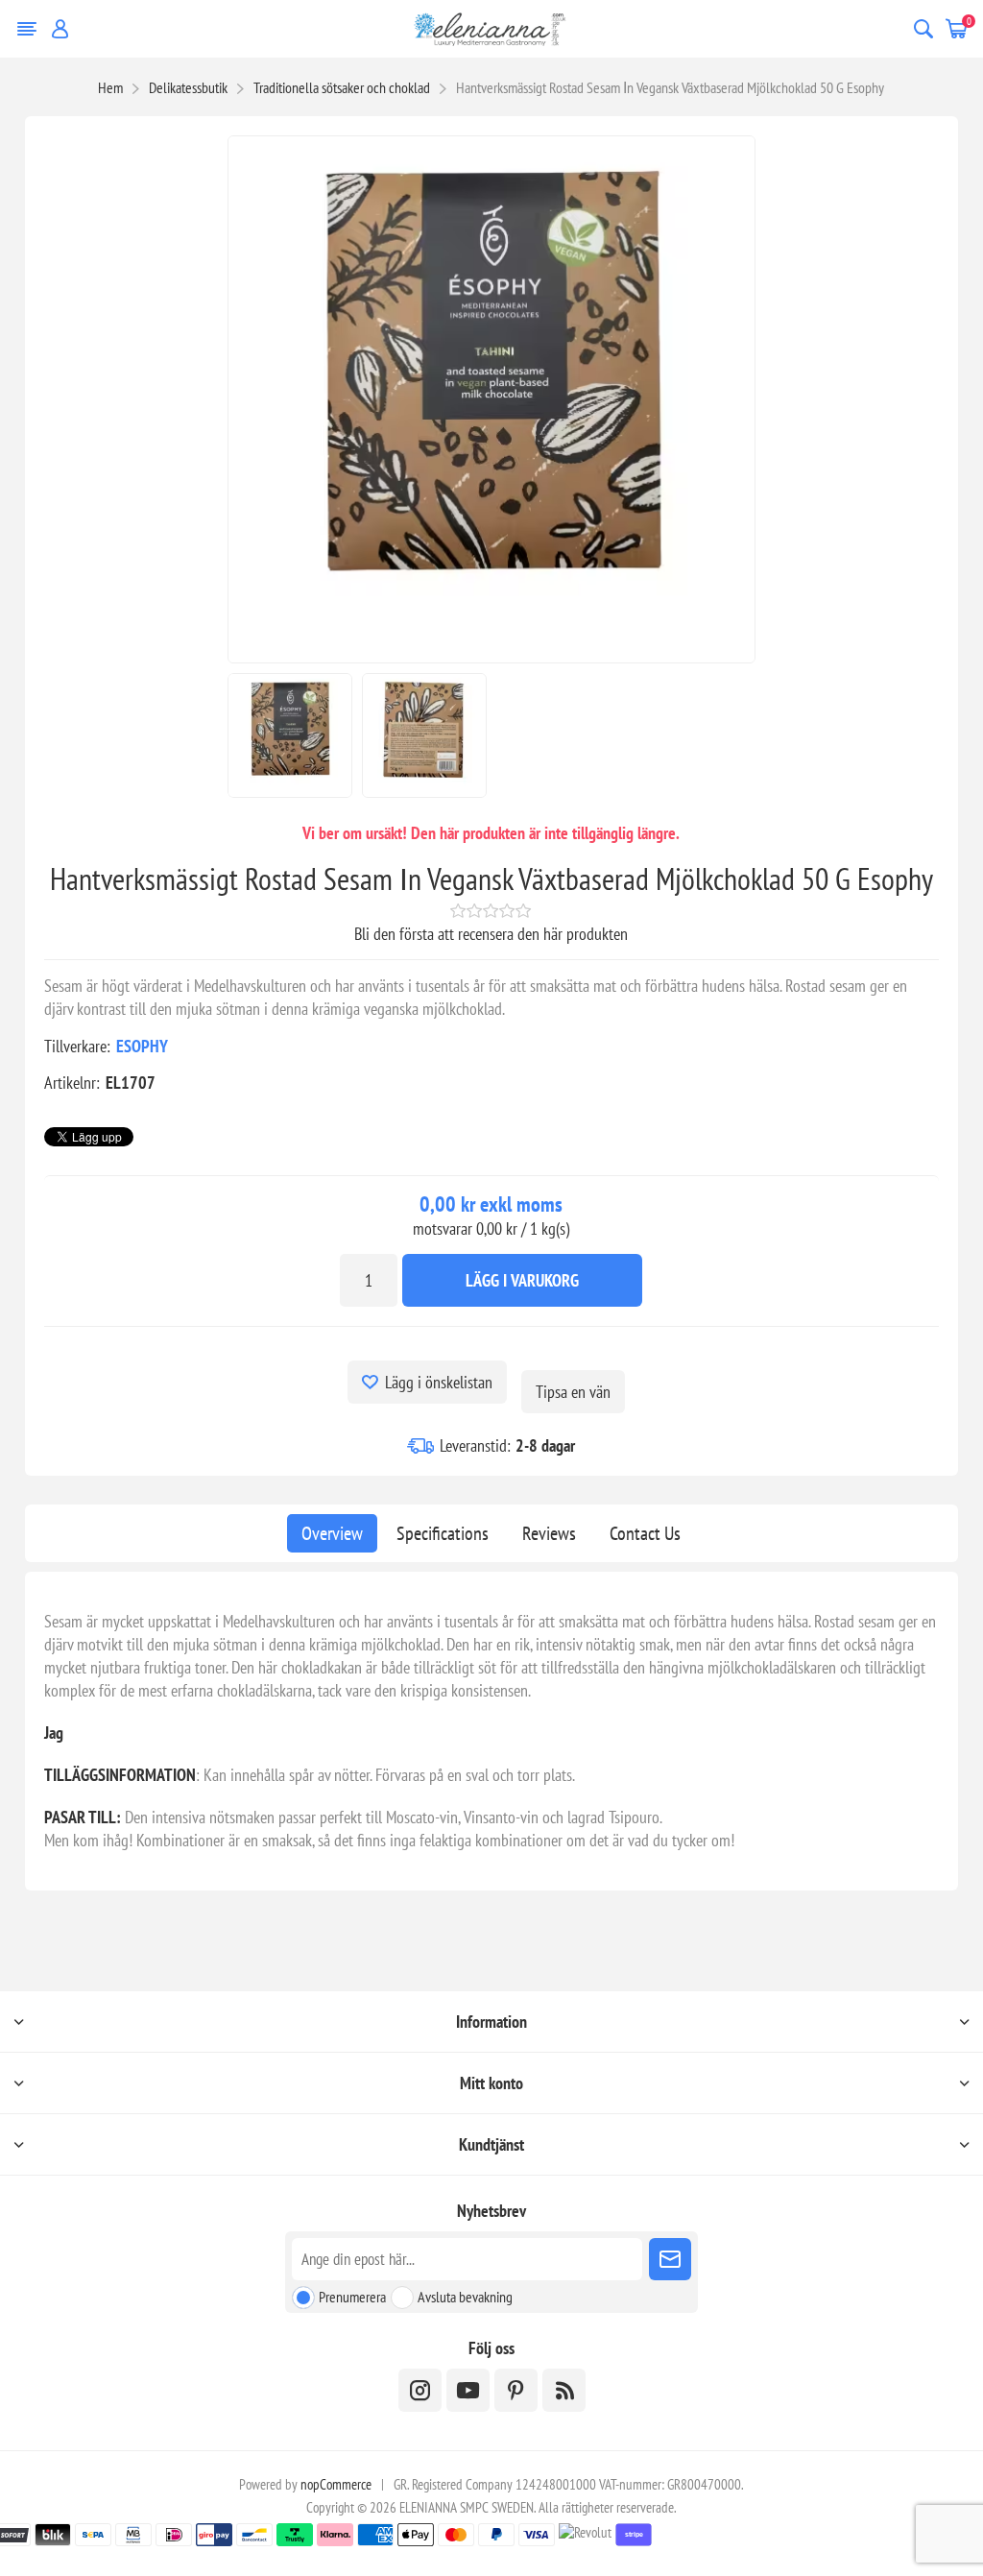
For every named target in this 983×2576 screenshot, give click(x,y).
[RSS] (564, 2390)
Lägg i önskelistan (439, 1382)
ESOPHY (142, 1046)
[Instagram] (420, 2390)
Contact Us (645, 1533)
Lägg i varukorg (522, 1280)
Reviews (549, 1533)
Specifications (443, 1533)
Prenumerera (352, 2297)
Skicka (670, 2259)
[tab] (332, 1533)
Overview (332, 1533)
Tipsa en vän (573, 1392)
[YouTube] (468, 2390)
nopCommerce (336, 2484)
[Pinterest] (516, 2390)
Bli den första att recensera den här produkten (491, 934)
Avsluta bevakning (465, 2297)
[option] (290, 735)
